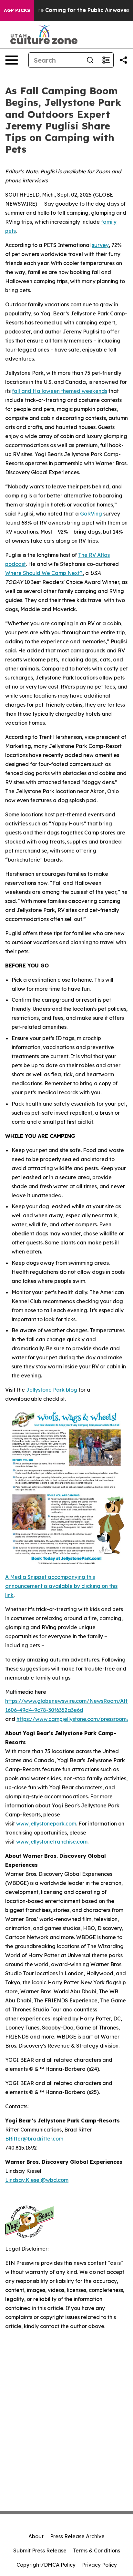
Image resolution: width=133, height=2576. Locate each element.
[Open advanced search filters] (106, 60)
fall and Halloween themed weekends (60, 391)
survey (100, 245)
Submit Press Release (40, 2550)
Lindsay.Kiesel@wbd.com (37, 2180)
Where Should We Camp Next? (44, 573)
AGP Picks (17, 10)
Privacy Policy (99, 2565)
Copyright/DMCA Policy (46, 2565)
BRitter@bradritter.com (34, 2139)
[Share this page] (123, 60)
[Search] (90, 60)
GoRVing (91, 514)
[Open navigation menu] (12, 60)
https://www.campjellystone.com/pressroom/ (73, 1719)
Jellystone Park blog (52, 1390)
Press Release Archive (77, 2536)
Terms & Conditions (97, 2550)
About (36, 2536)
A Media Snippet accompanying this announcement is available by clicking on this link (61, 1586)
